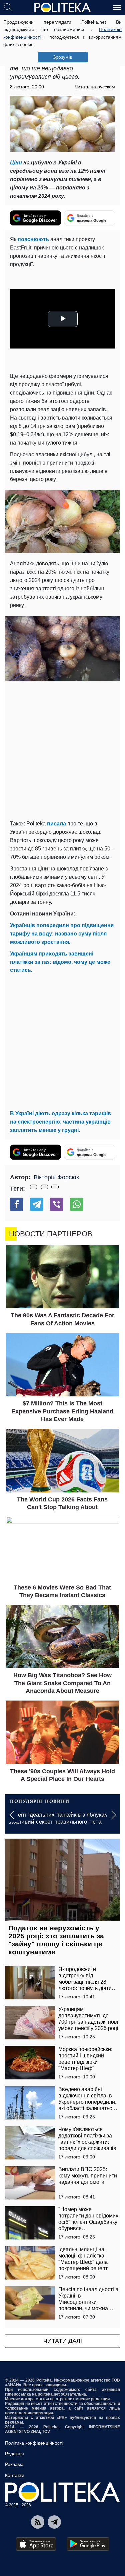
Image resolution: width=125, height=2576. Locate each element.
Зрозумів (62, 57)
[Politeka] (63, 8)
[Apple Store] (36, 2544)
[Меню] (117, 7)
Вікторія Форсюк (56, 1177)
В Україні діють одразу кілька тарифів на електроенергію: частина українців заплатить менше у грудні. (60, 1122)
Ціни (16, 163)
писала (56, 824)
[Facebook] (17, 1204)
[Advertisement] (62, 751)
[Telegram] (37, 1204)
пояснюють (33, 239)
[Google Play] (88, 2544)
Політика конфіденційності (34, 2443)
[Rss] (38, 2522)
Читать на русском (95, 87)
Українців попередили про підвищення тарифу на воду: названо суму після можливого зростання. (62, 934)
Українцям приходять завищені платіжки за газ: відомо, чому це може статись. (60, 962)
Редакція (14, 2454)
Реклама (14, 2464)
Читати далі (63, 2341)
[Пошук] (8, 7)
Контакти (15, 2475)
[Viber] (57, 1204)
